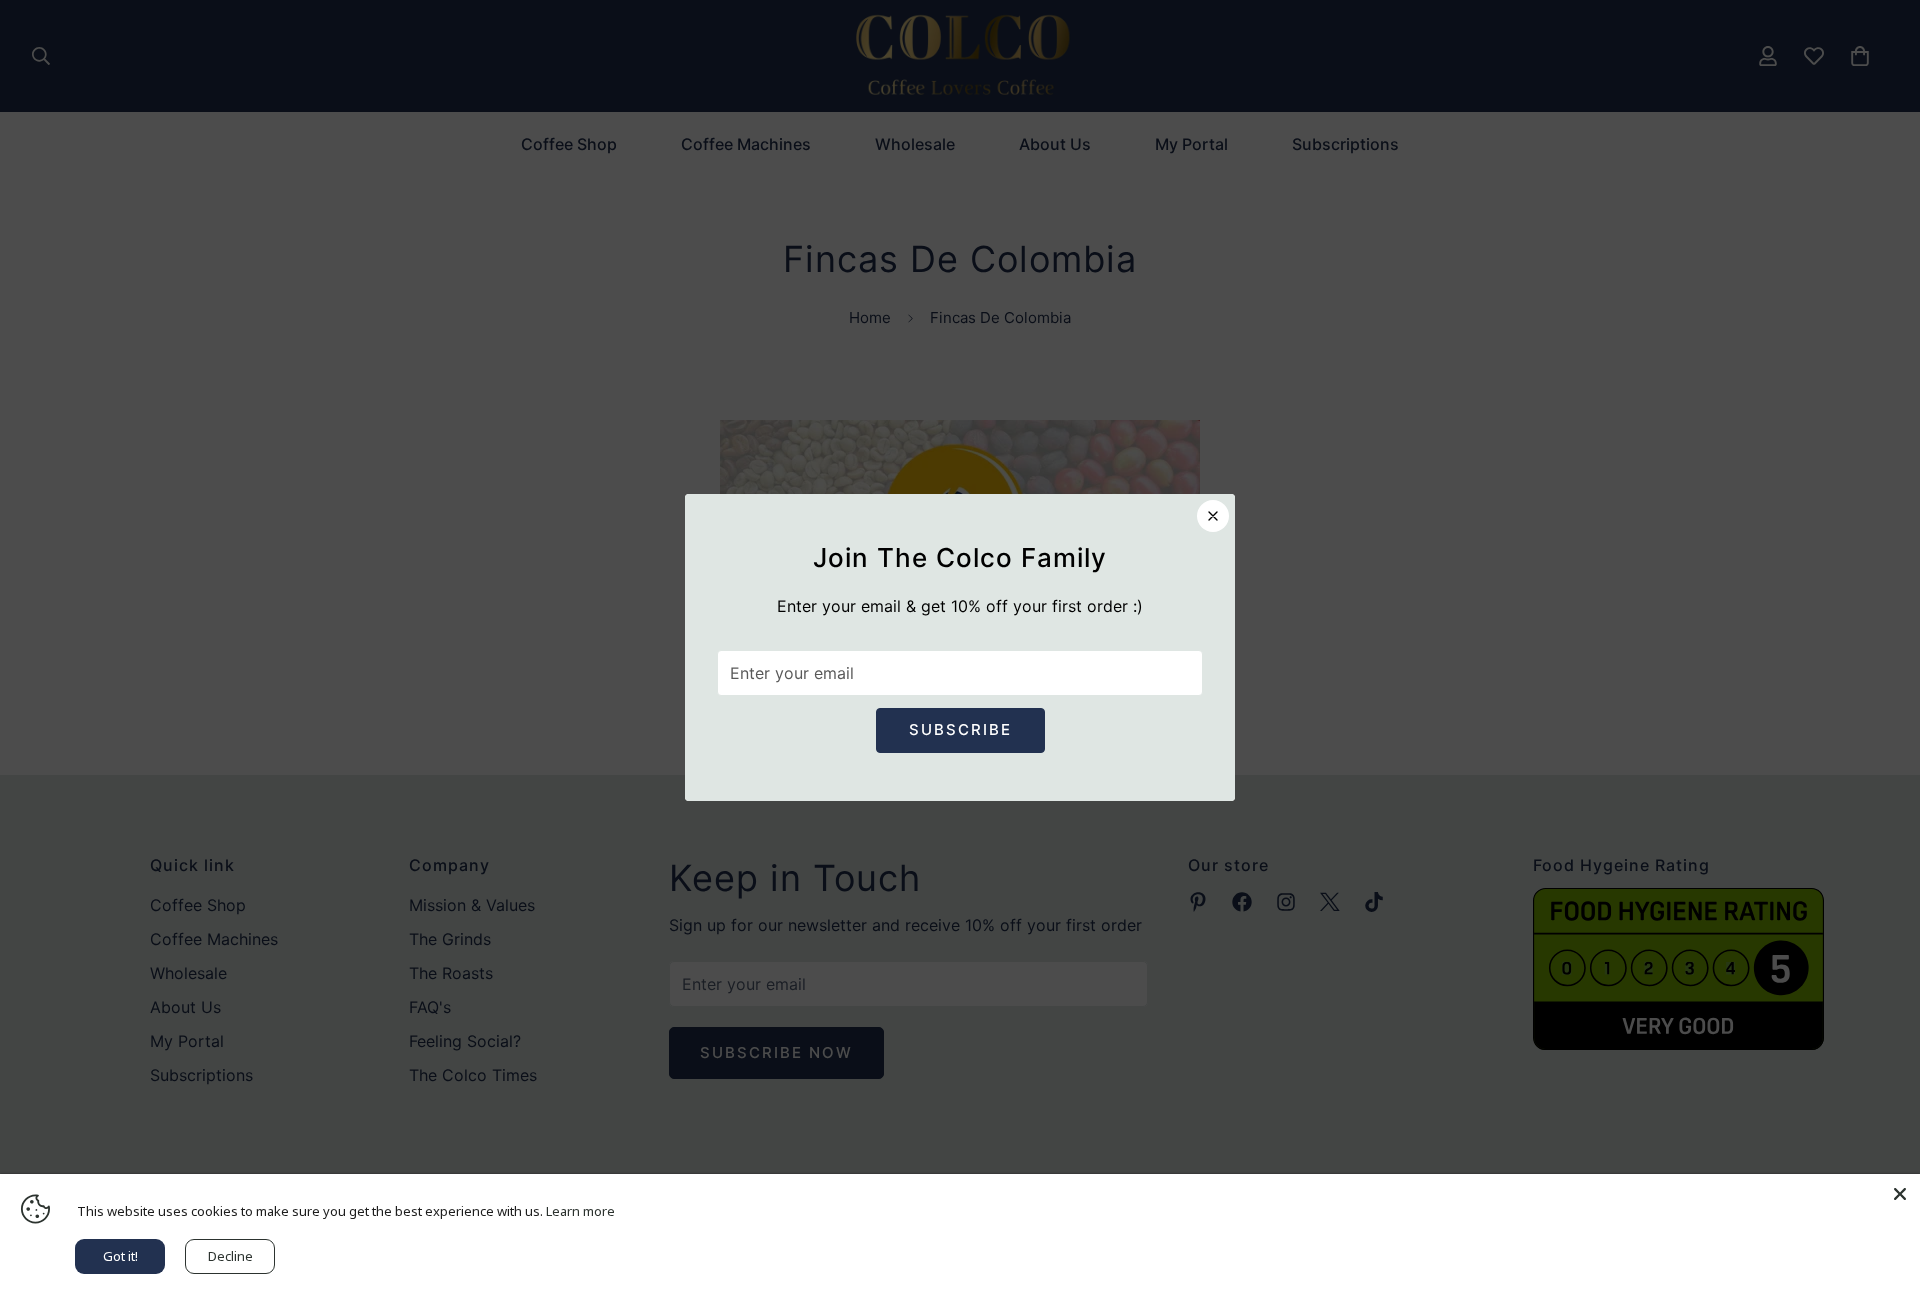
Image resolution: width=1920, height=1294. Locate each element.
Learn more (580, 1211)
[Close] (1900, 1194)
